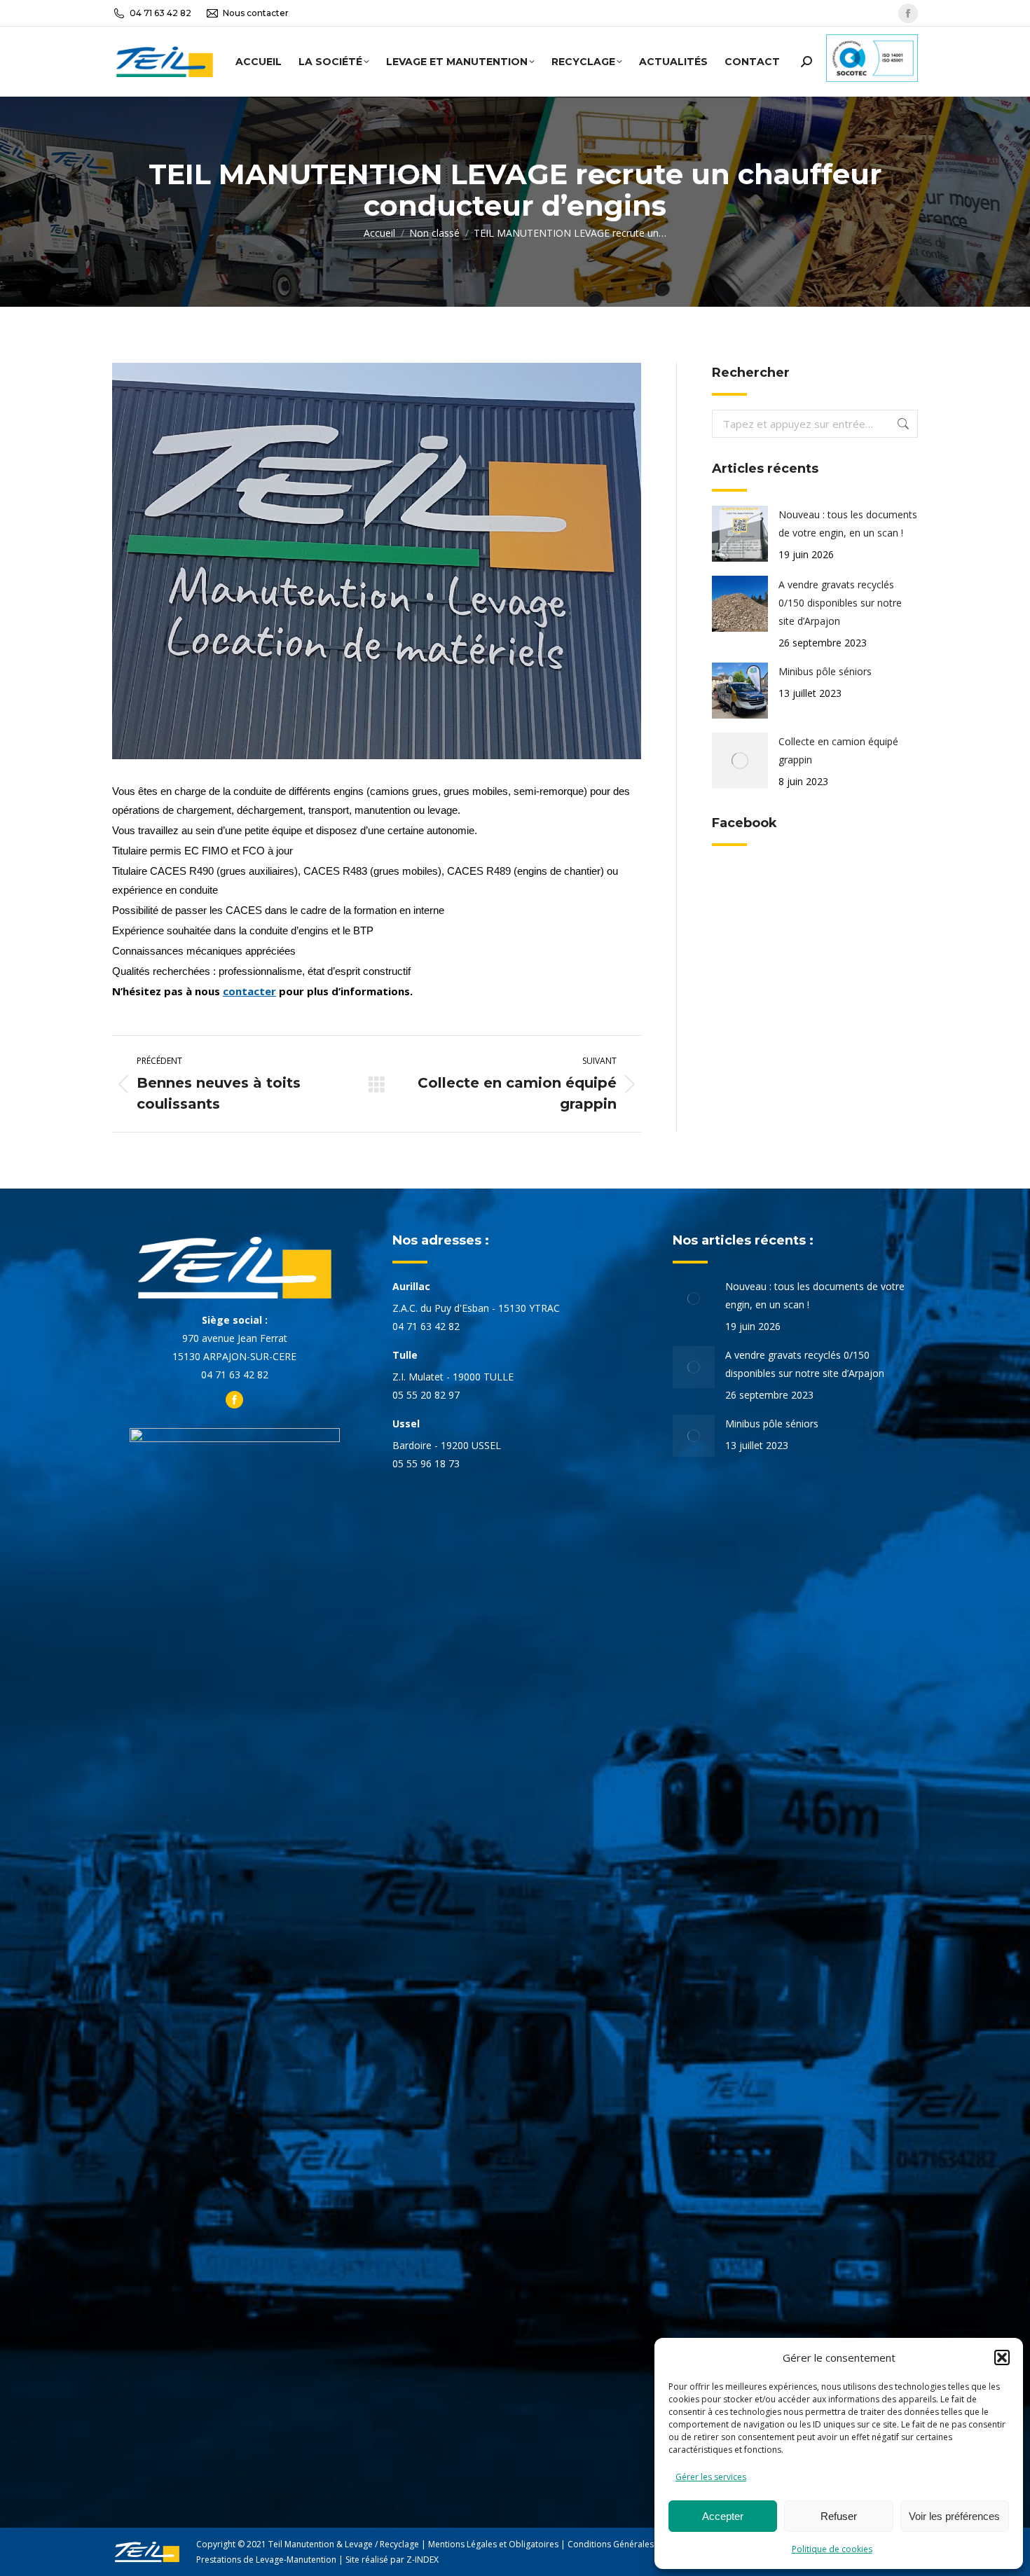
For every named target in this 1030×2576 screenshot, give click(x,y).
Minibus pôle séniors (825, 671)
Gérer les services (711, 2477)
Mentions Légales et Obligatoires (493, 2544)
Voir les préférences (954, 2516)
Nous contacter (256, 13)
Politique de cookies (832, 2549)
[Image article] (740, 534)
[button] (1002, 2357)
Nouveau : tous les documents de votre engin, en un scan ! (848, 524)
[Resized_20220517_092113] (377, 561)
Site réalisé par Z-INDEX (392, 2560)
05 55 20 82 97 (426, 1395)
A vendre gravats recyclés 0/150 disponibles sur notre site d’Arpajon (840, 603)
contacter (249, 991)
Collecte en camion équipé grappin (838, 750)
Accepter (723, 2516)
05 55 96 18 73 (426, 1463)
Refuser (839, 2516)
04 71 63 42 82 (160, 13)
